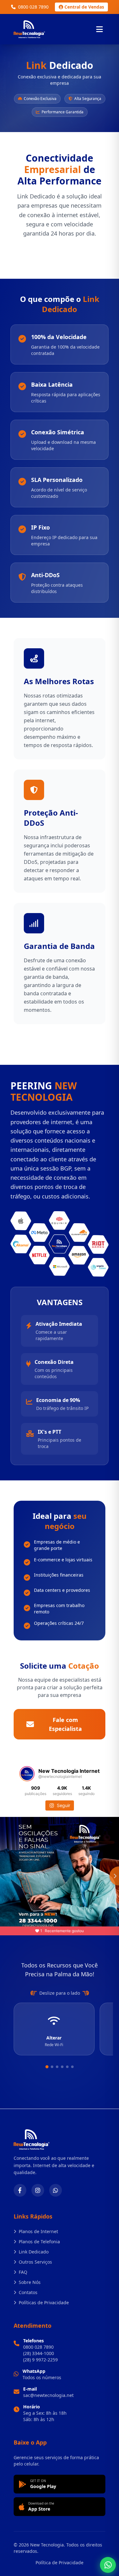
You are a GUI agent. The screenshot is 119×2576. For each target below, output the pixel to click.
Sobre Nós (30, 2282)
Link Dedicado (34, 2252)
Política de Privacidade (60, 2563)
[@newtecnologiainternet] (27, 1774)
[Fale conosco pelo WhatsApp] (108, 2565)
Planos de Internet (38, 2231)
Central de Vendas (84, 7)
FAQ (23, 2272)
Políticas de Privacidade (44, 2302)
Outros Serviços (35, 2262)
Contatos (28, 2292)
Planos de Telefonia (39, 2242)
